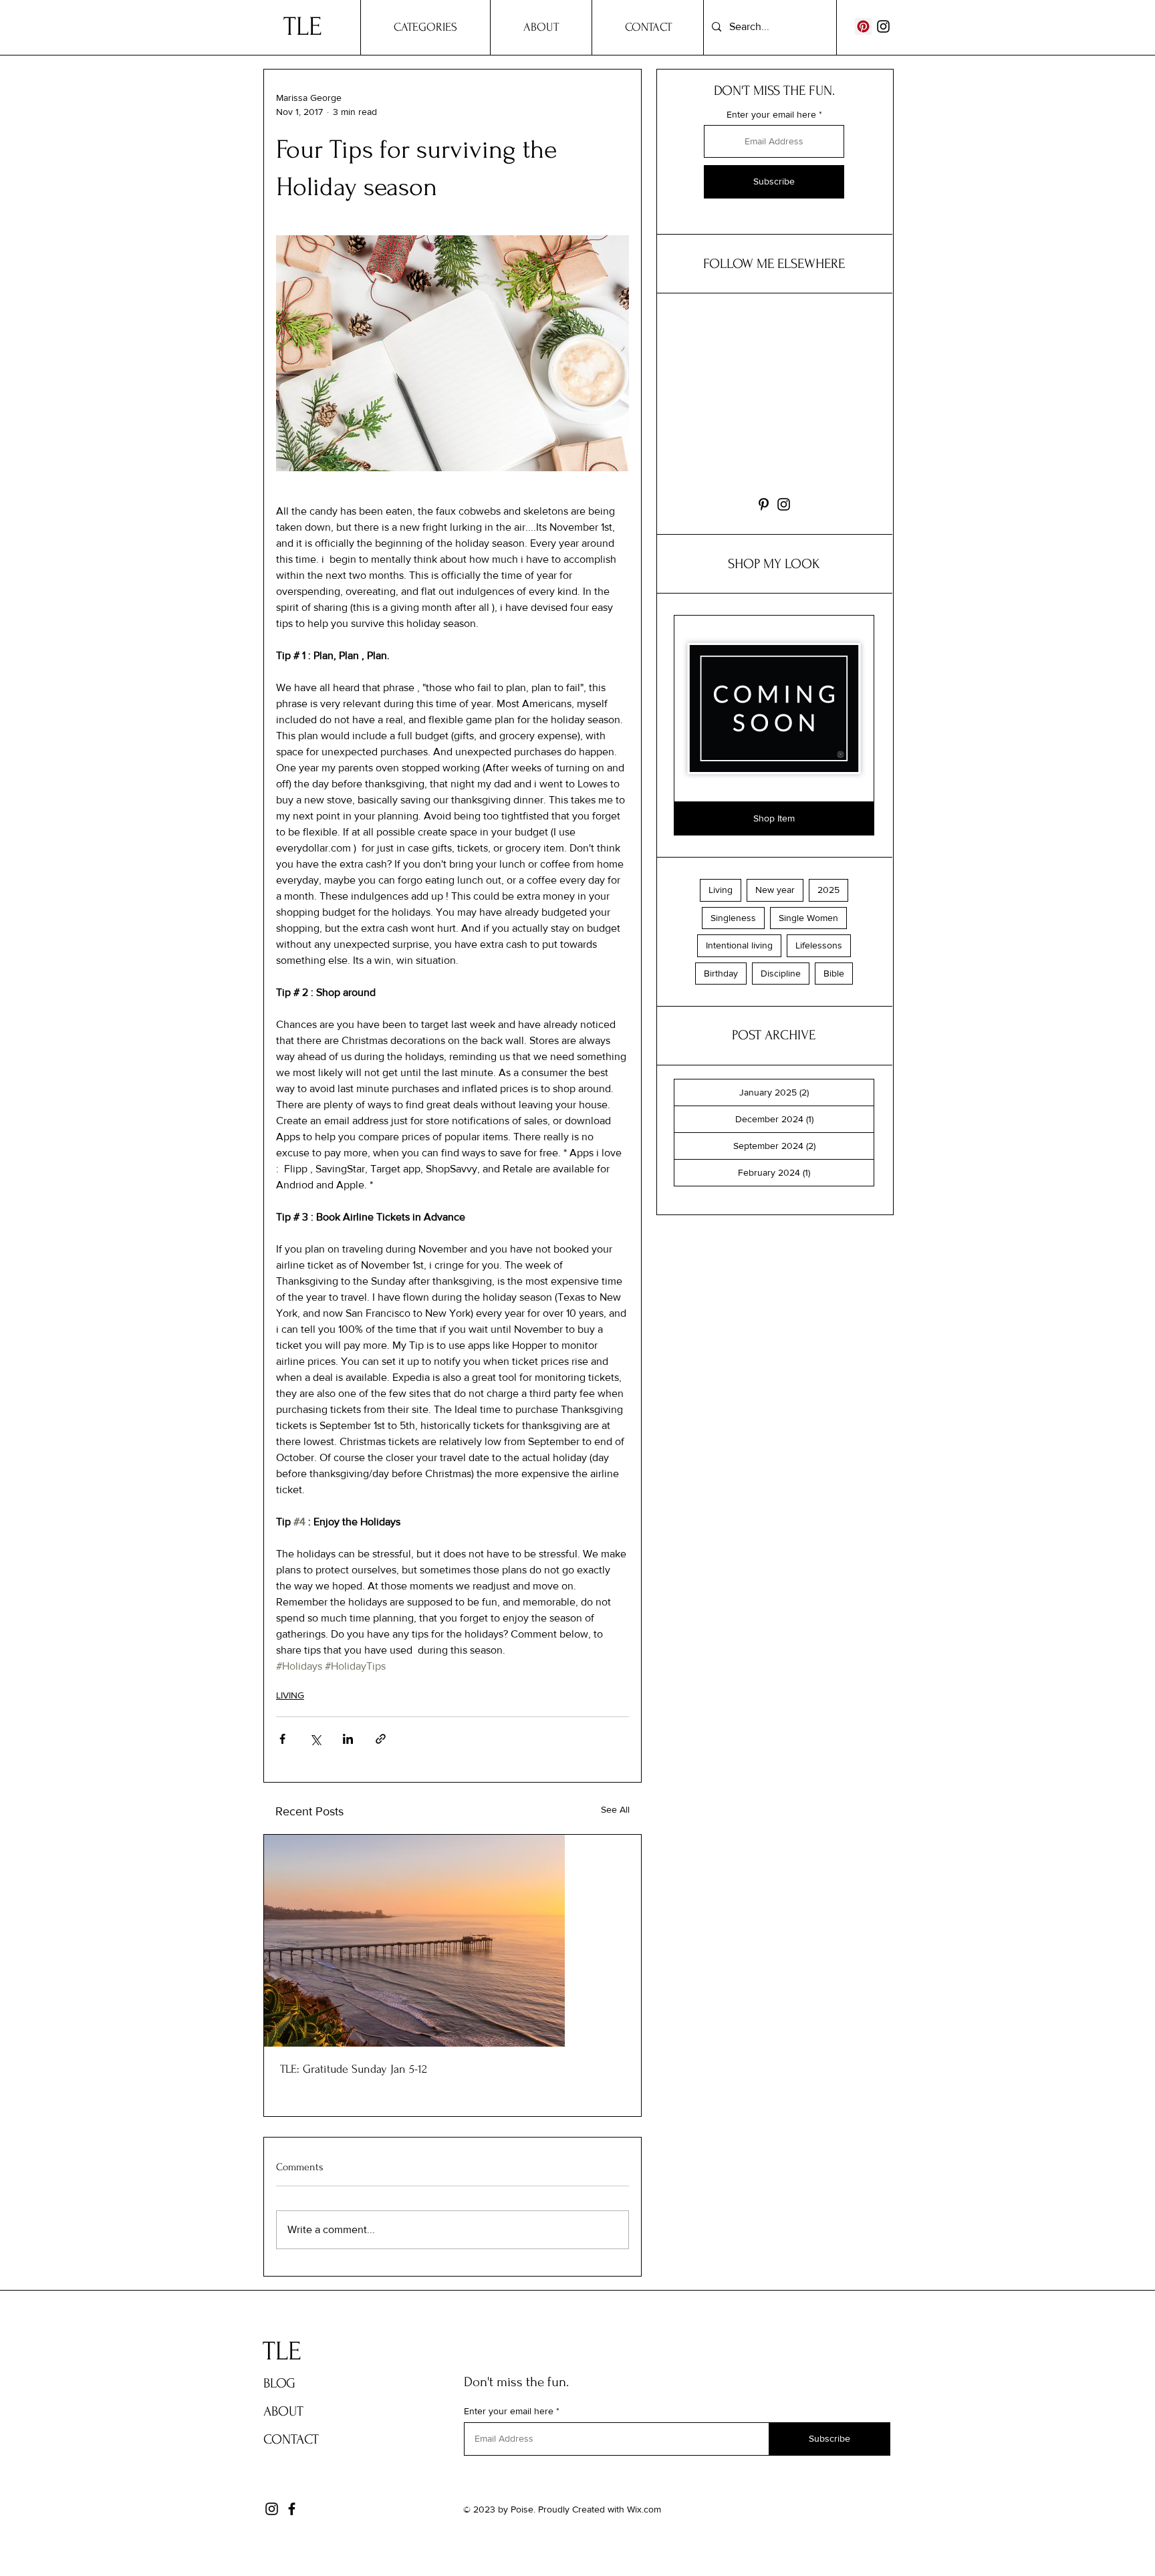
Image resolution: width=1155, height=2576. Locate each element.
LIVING (290, 1695)
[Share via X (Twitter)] (315, 1739)
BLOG (279, 2383)
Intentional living (739, 945)
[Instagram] (883, 26)
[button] (774, 819)
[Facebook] (292, 2509)
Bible (834, 973)
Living (721, 890)
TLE (292, 27)
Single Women (808, 918)
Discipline (781, 973)
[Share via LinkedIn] (348, 1739)
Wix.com (644, 2509)
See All (615, 1809)
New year (775, 890)
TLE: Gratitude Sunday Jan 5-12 (354, 2069)
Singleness (733, 918)
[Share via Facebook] (282, 1739)
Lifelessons (819, 945)
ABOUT (283, 2411)
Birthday (721, 973)
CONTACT (291, 2439)
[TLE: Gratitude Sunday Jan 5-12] (453, 1941)
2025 (828, 890)
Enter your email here (771, 114)
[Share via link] (381, 1739)
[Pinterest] (863, 26)
